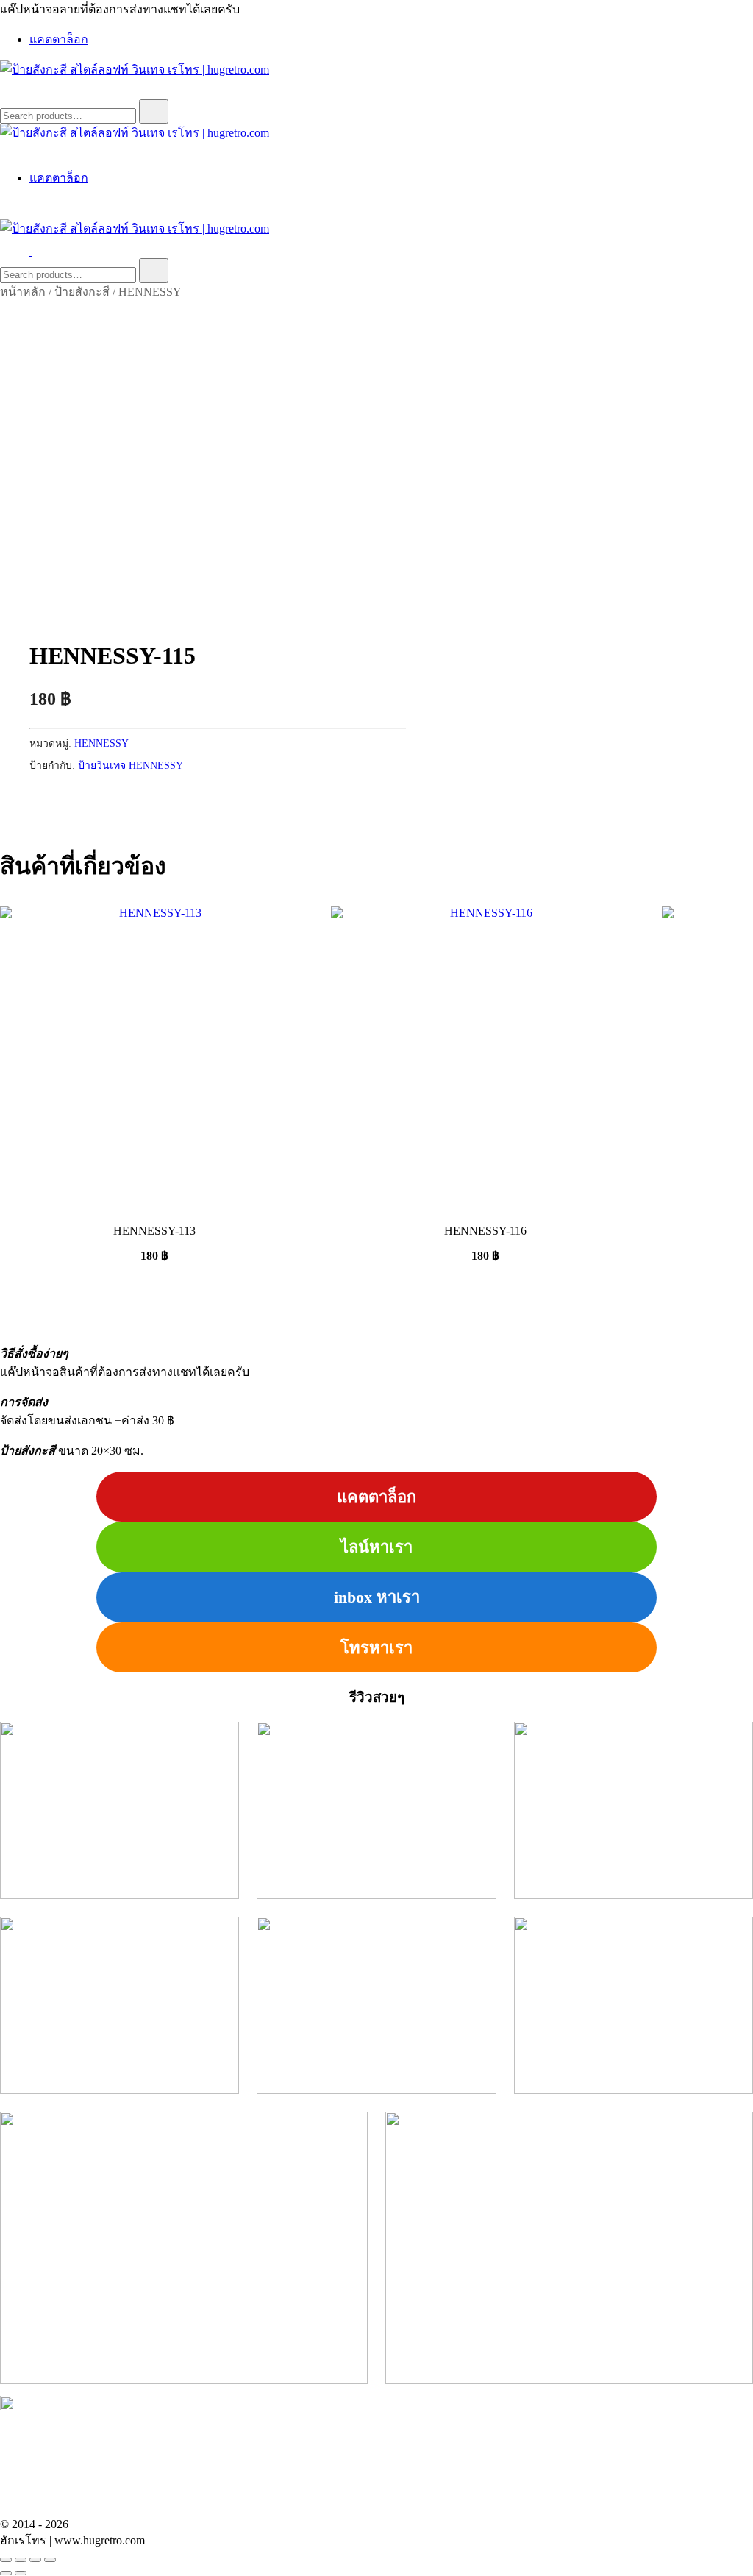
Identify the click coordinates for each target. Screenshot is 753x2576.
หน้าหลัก (23, 292)
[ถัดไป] (21, 2573)
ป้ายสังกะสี (82, 292)
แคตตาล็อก (59, 39)
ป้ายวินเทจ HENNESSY (131, 766)
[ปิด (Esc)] (50, 2560)
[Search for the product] (154, 111)
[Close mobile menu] (6, 150)
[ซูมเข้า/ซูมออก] (6, 2560)
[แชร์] (35, 2560)
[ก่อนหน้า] (6, 2573)
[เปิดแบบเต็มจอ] (21, 2560)
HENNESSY (150, 292)
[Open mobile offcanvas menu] (38, 251)
